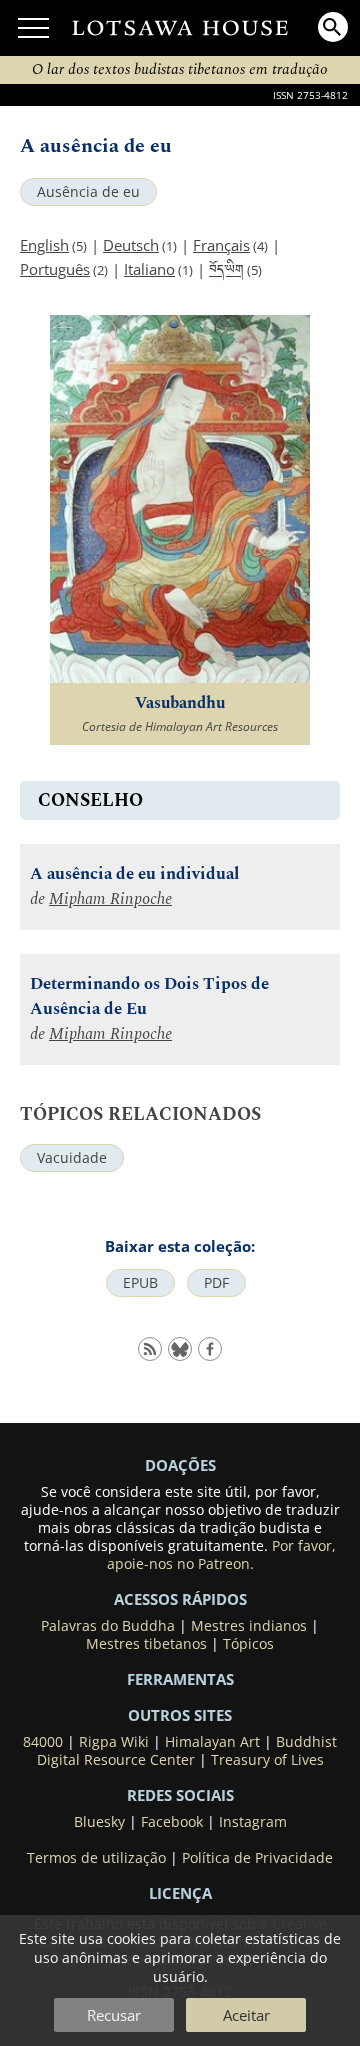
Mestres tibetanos (146, 1644)
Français (221, 245)
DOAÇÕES (180, 1465)
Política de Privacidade (257, 1858)
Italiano (149, 269)
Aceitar (246, 2015)
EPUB (140, 1283)
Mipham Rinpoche (110, 899)
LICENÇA (180, 1893)
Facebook (172, 1822)
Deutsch (131, 245)
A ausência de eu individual (134, 874)
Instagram (253, 1822)
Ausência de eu (88, 192)
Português (55, 269)
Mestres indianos (249, 1626)
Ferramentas (180, 1679)
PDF (216, 1283)
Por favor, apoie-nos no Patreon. (222, 1555)
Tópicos (248, 1644)
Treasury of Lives (267, 1760)
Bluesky (99, 1822)
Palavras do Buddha (108, 1626)
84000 (43, 1742)
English (44, 245)
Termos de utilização (96, 1858)
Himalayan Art (212, 1742)
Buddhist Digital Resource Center (187, 1751)
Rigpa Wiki (114, 1742)
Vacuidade (72, 1158)
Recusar (114, 2015)
